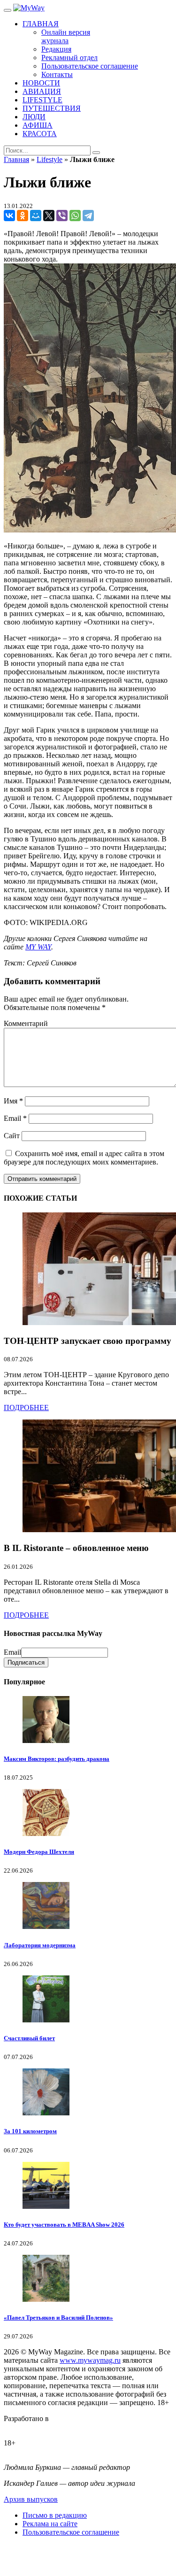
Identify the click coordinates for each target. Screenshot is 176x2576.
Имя (13, 1101)
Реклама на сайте (50, 2524)
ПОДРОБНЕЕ (26, 1408)
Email (15, 1118)
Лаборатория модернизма (40, 1945)
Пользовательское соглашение (71, 2532)
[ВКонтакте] (9, 216)
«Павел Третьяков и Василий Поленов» (58, 2318)
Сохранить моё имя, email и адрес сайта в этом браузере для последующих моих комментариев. (84, 1158)
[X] (49, 216)
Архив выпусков (31, 2499)
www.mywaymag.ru (90, 2360)
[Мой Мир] (36, 216)
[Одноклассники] (23, 216)
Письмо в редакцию (55, 2515)
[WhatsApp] (75, 216)
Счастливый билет (29, 2038)
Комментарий (26, 1023)
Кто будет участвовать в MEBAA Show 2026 (64, 2225)
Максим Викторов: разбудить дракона (57, 1759)
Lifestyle (50, 159)
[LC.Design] (27, 2427)
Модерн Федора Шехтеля (39, 1852)
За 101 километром (30, 2131)
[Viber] (62, 216)
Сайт (12, 1136)
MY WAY (38, 947)
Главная (16, 159)
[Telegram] (88, 216)
